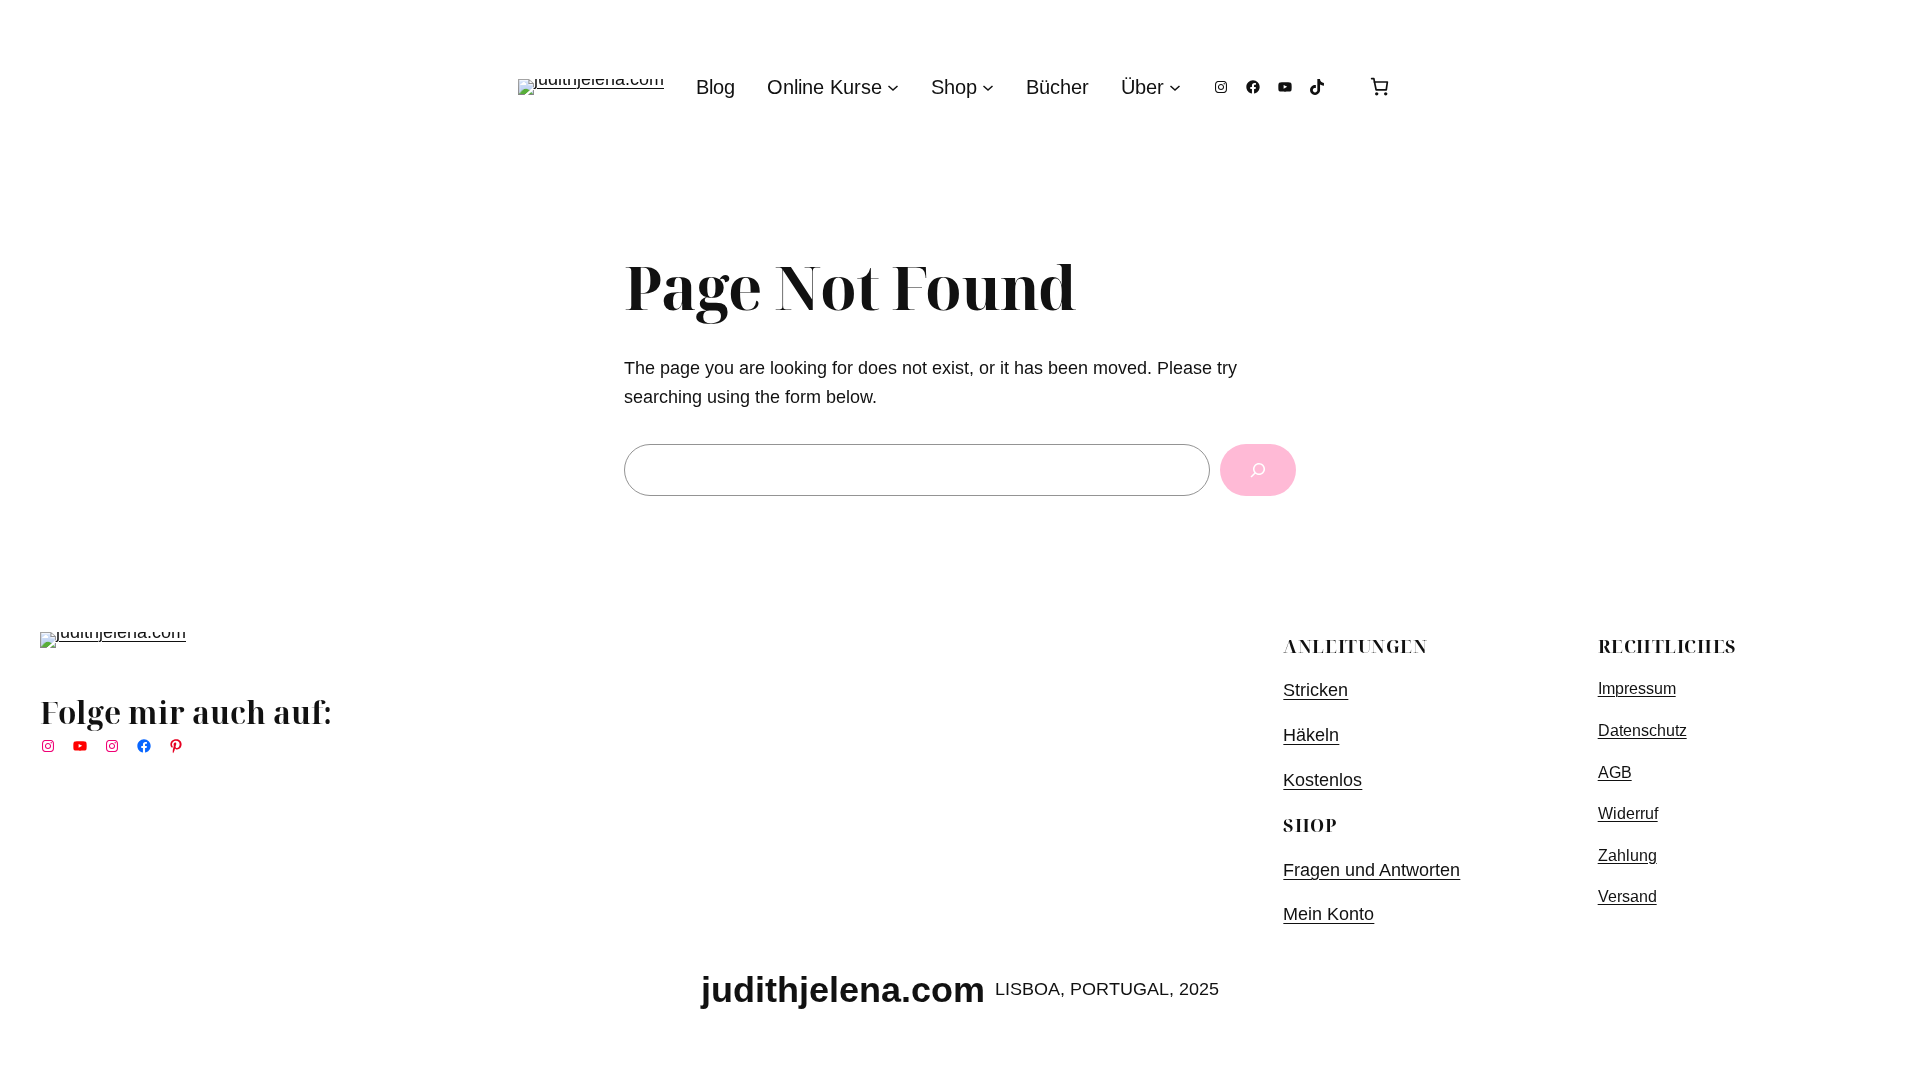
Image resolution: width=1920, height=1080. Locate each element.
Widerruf (1628, 813)
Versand (1627, 896)
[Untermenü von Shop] (988, 87)
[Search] (1258, 470)
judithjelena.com (843, 989)
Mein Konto (1328, 914)
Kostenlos (1322, 780)
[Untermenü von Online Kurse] (893, 87)
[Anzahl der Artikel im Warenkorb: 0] (1379, 86)
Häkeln (1311, 735)
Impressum (1637, 688)
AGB (1615, 772)
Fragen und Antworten (1371, 870)
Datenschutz (1642, 730)
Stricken (1315, 690)
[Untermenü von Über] (1175, 87)
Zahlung (1627, 855)
